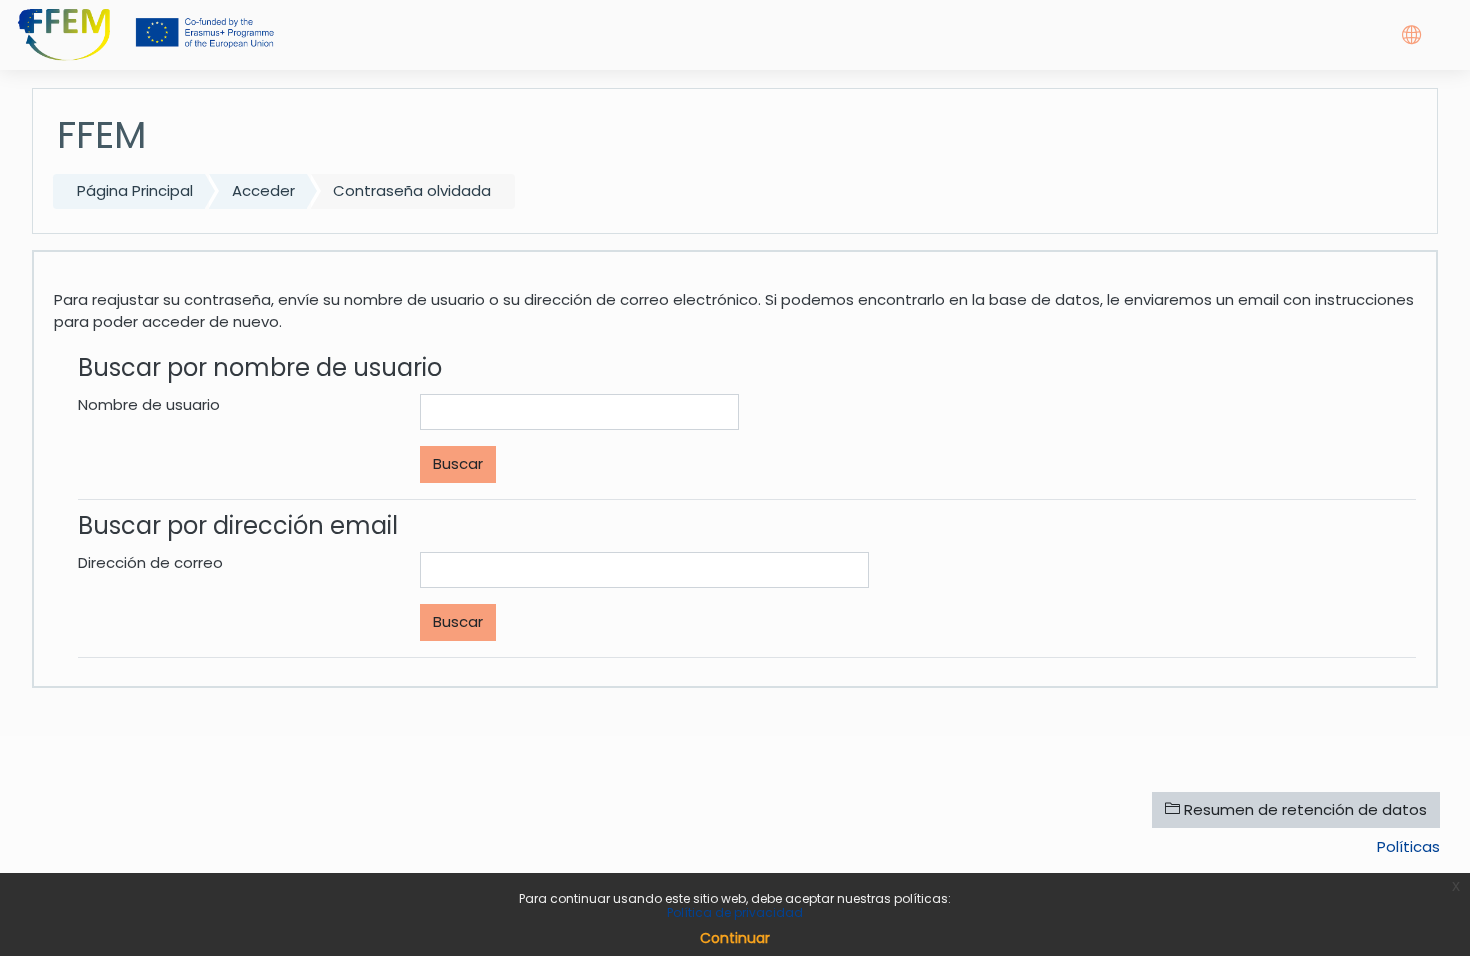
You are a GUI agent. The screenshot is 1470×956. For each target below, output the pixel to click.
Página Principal (135, 190)
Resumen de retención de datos (1303, 809)
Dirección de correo (150, 562)
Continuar (735, 938)
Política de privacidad (735, 912)
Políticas (1408, 846)
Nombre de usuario (149, 404)
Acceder (263, 190)
